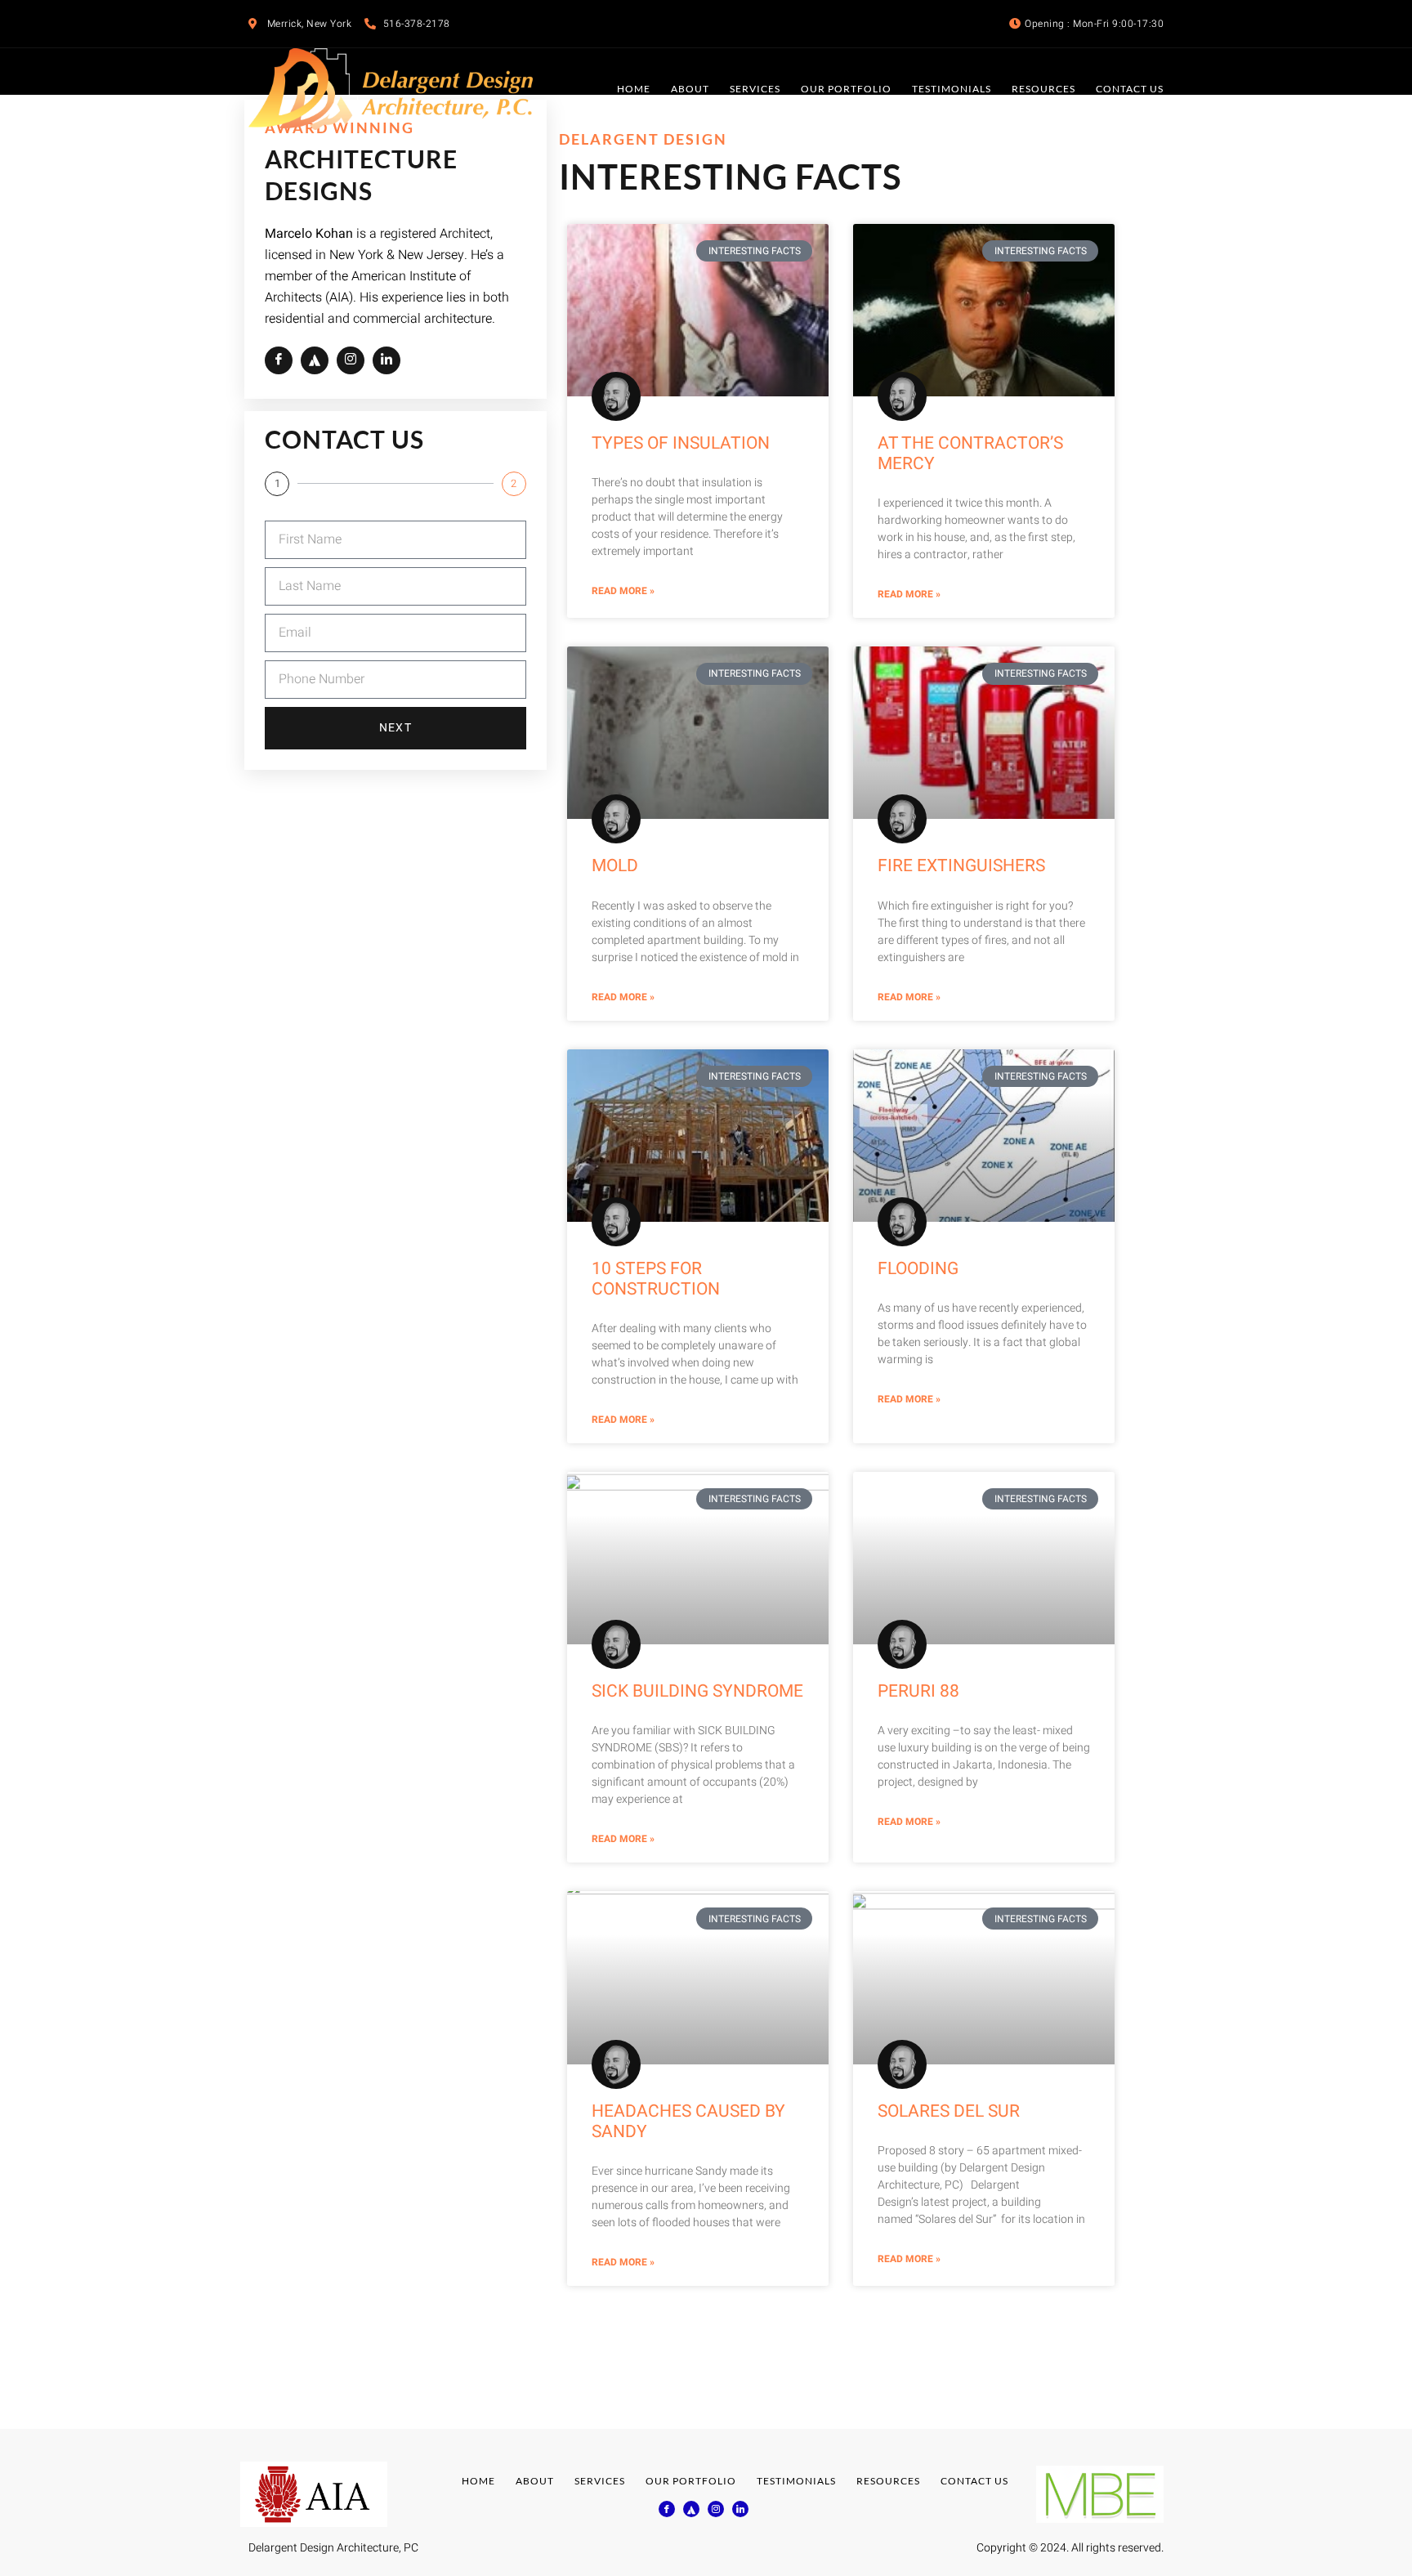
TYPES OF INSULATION (681, 443)
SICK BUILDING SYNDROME (697, 1691)
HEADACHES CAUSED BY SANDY (688, 2122)
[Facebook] (279, 360)
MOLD (615, 866)
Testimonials (952, 89)
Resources (1043, 89)
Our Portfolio (846, 89)
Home (634, 89)
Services (755, 89)
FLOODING (918, 1269)
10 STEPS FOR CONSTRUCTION (656, 1279)
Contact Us (1130, 89)
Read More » (623, 591)
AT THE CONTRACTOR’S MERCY (970, 454)
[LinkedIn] (387, 360)
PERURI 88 (918, 1691)
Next (395, 728)
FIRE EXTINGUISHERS (961, 866)
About (690, 89)
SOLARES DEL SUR (949, 2111)
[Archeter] (315, 360)
